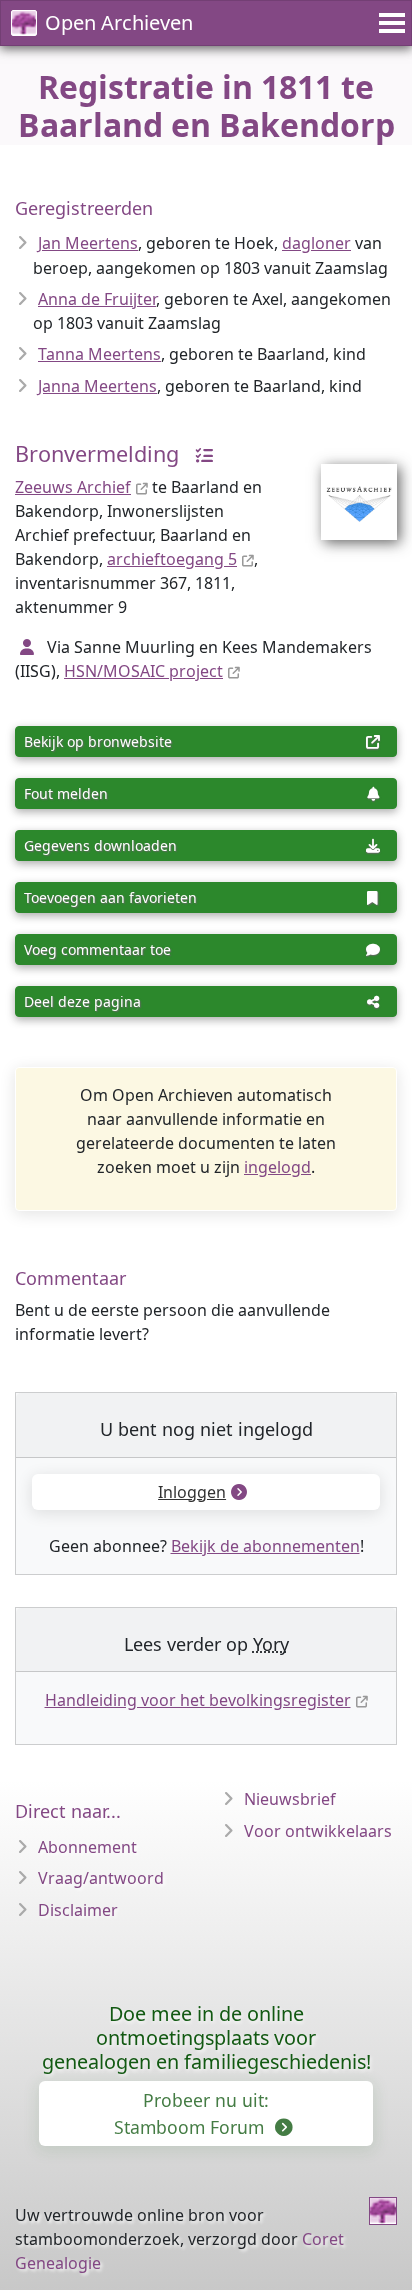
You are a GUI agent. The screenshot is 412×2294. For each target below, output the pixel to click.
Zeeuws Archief (73, 487)
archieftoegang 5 (172, 559)
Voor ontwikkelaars (318, 1831)
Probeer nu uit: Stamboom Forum (191, 2113)
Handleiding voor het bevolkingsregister (198, 1700)
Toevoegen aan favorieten (110, 897)
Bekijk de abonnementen (265, 1546)
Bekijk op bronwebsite (98, 741)
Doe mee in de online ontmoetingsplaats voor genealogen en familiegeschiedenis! (206, 2037)
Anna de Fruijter (97, 299)
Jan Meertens (88, 243)
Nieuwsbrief (290, 1799)
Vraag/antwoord (101, 1878)
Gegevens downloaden (100, 845)
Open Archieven (119, 22)
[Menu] (389, 23)
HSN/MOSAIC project (143, 671)
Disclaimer (78, 1910)
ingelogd (277, 1167)
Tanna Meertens (99, 354)
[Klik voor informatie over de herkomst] (199, 453)
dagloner (316, 243)
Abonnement (87, 1847)
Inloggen (192, 1492)
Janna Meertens (97, 386)
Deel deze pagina (82, 1001)
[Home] (383, 2211)
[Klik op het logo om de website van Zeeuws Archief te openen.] (346, 489)
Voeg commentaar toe (97, 949)
